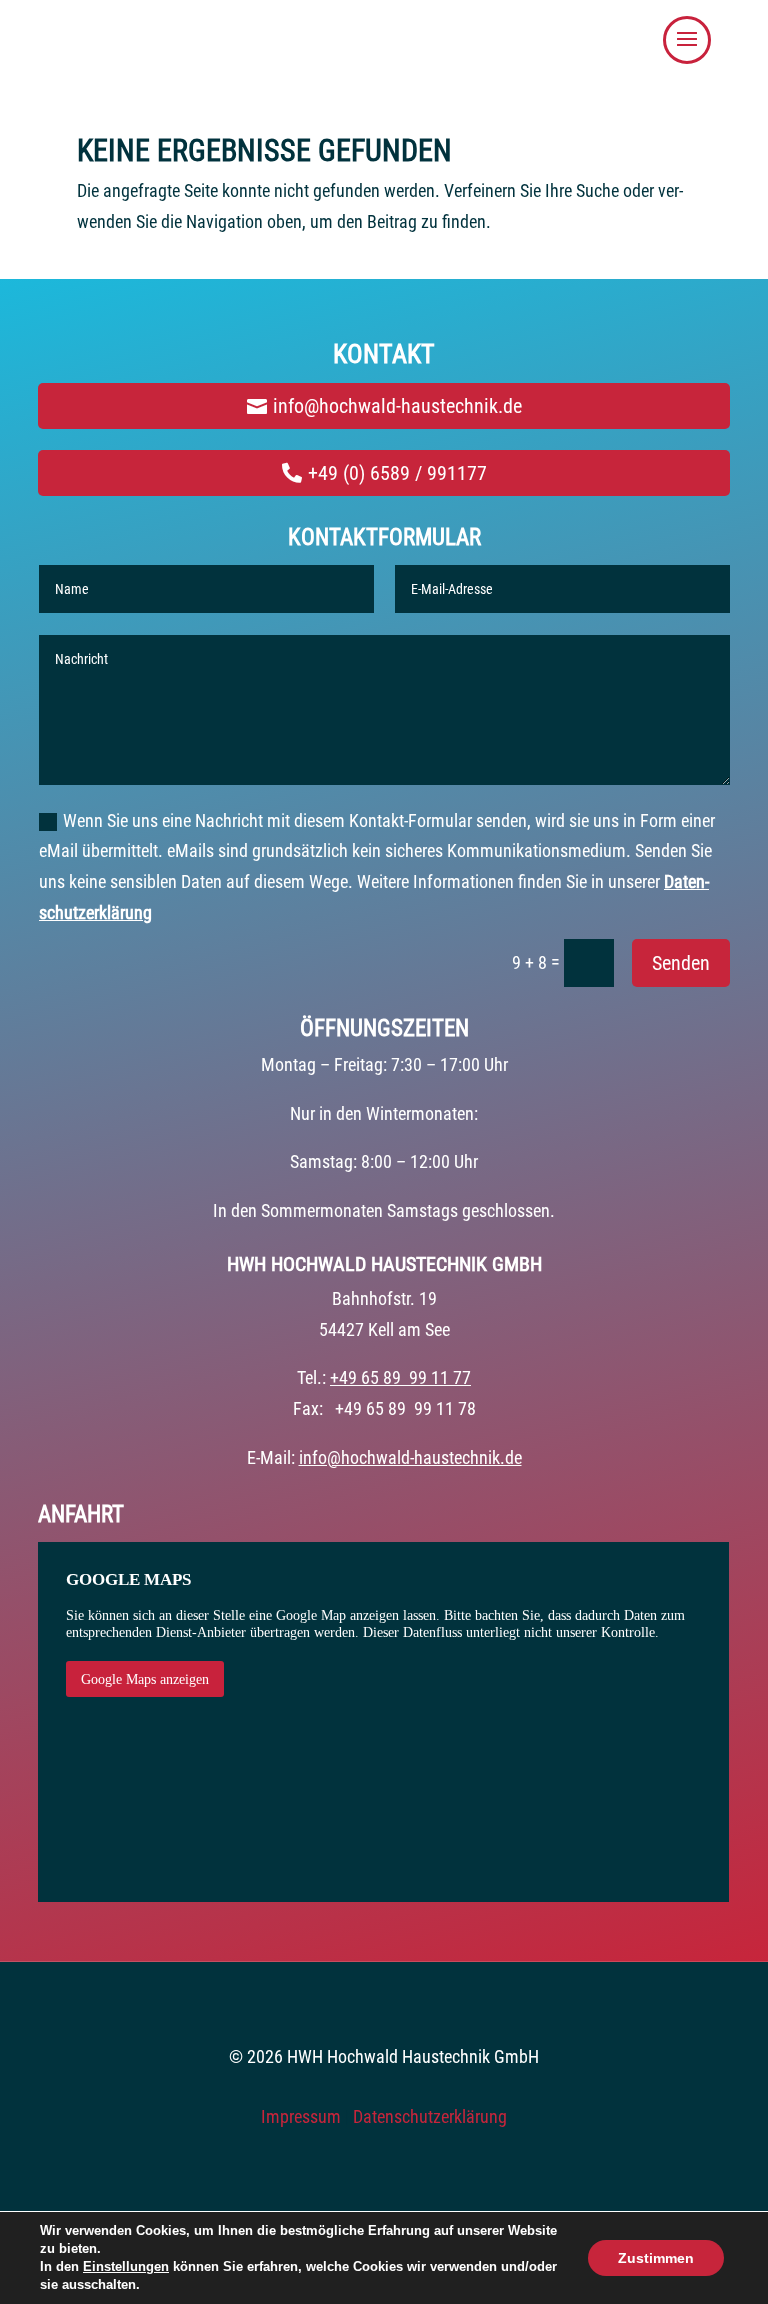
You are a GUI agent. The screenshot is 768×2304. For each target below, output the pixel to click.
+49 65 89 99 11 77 (400, 1377)
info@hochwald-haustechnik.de (397, 406)
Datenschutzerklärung (430, 2116)
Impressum (301, 2116)
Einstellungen (126, 2266)
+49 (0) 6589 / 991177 (397, 473)
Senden (681, 963)
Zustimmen (656, 2258)
